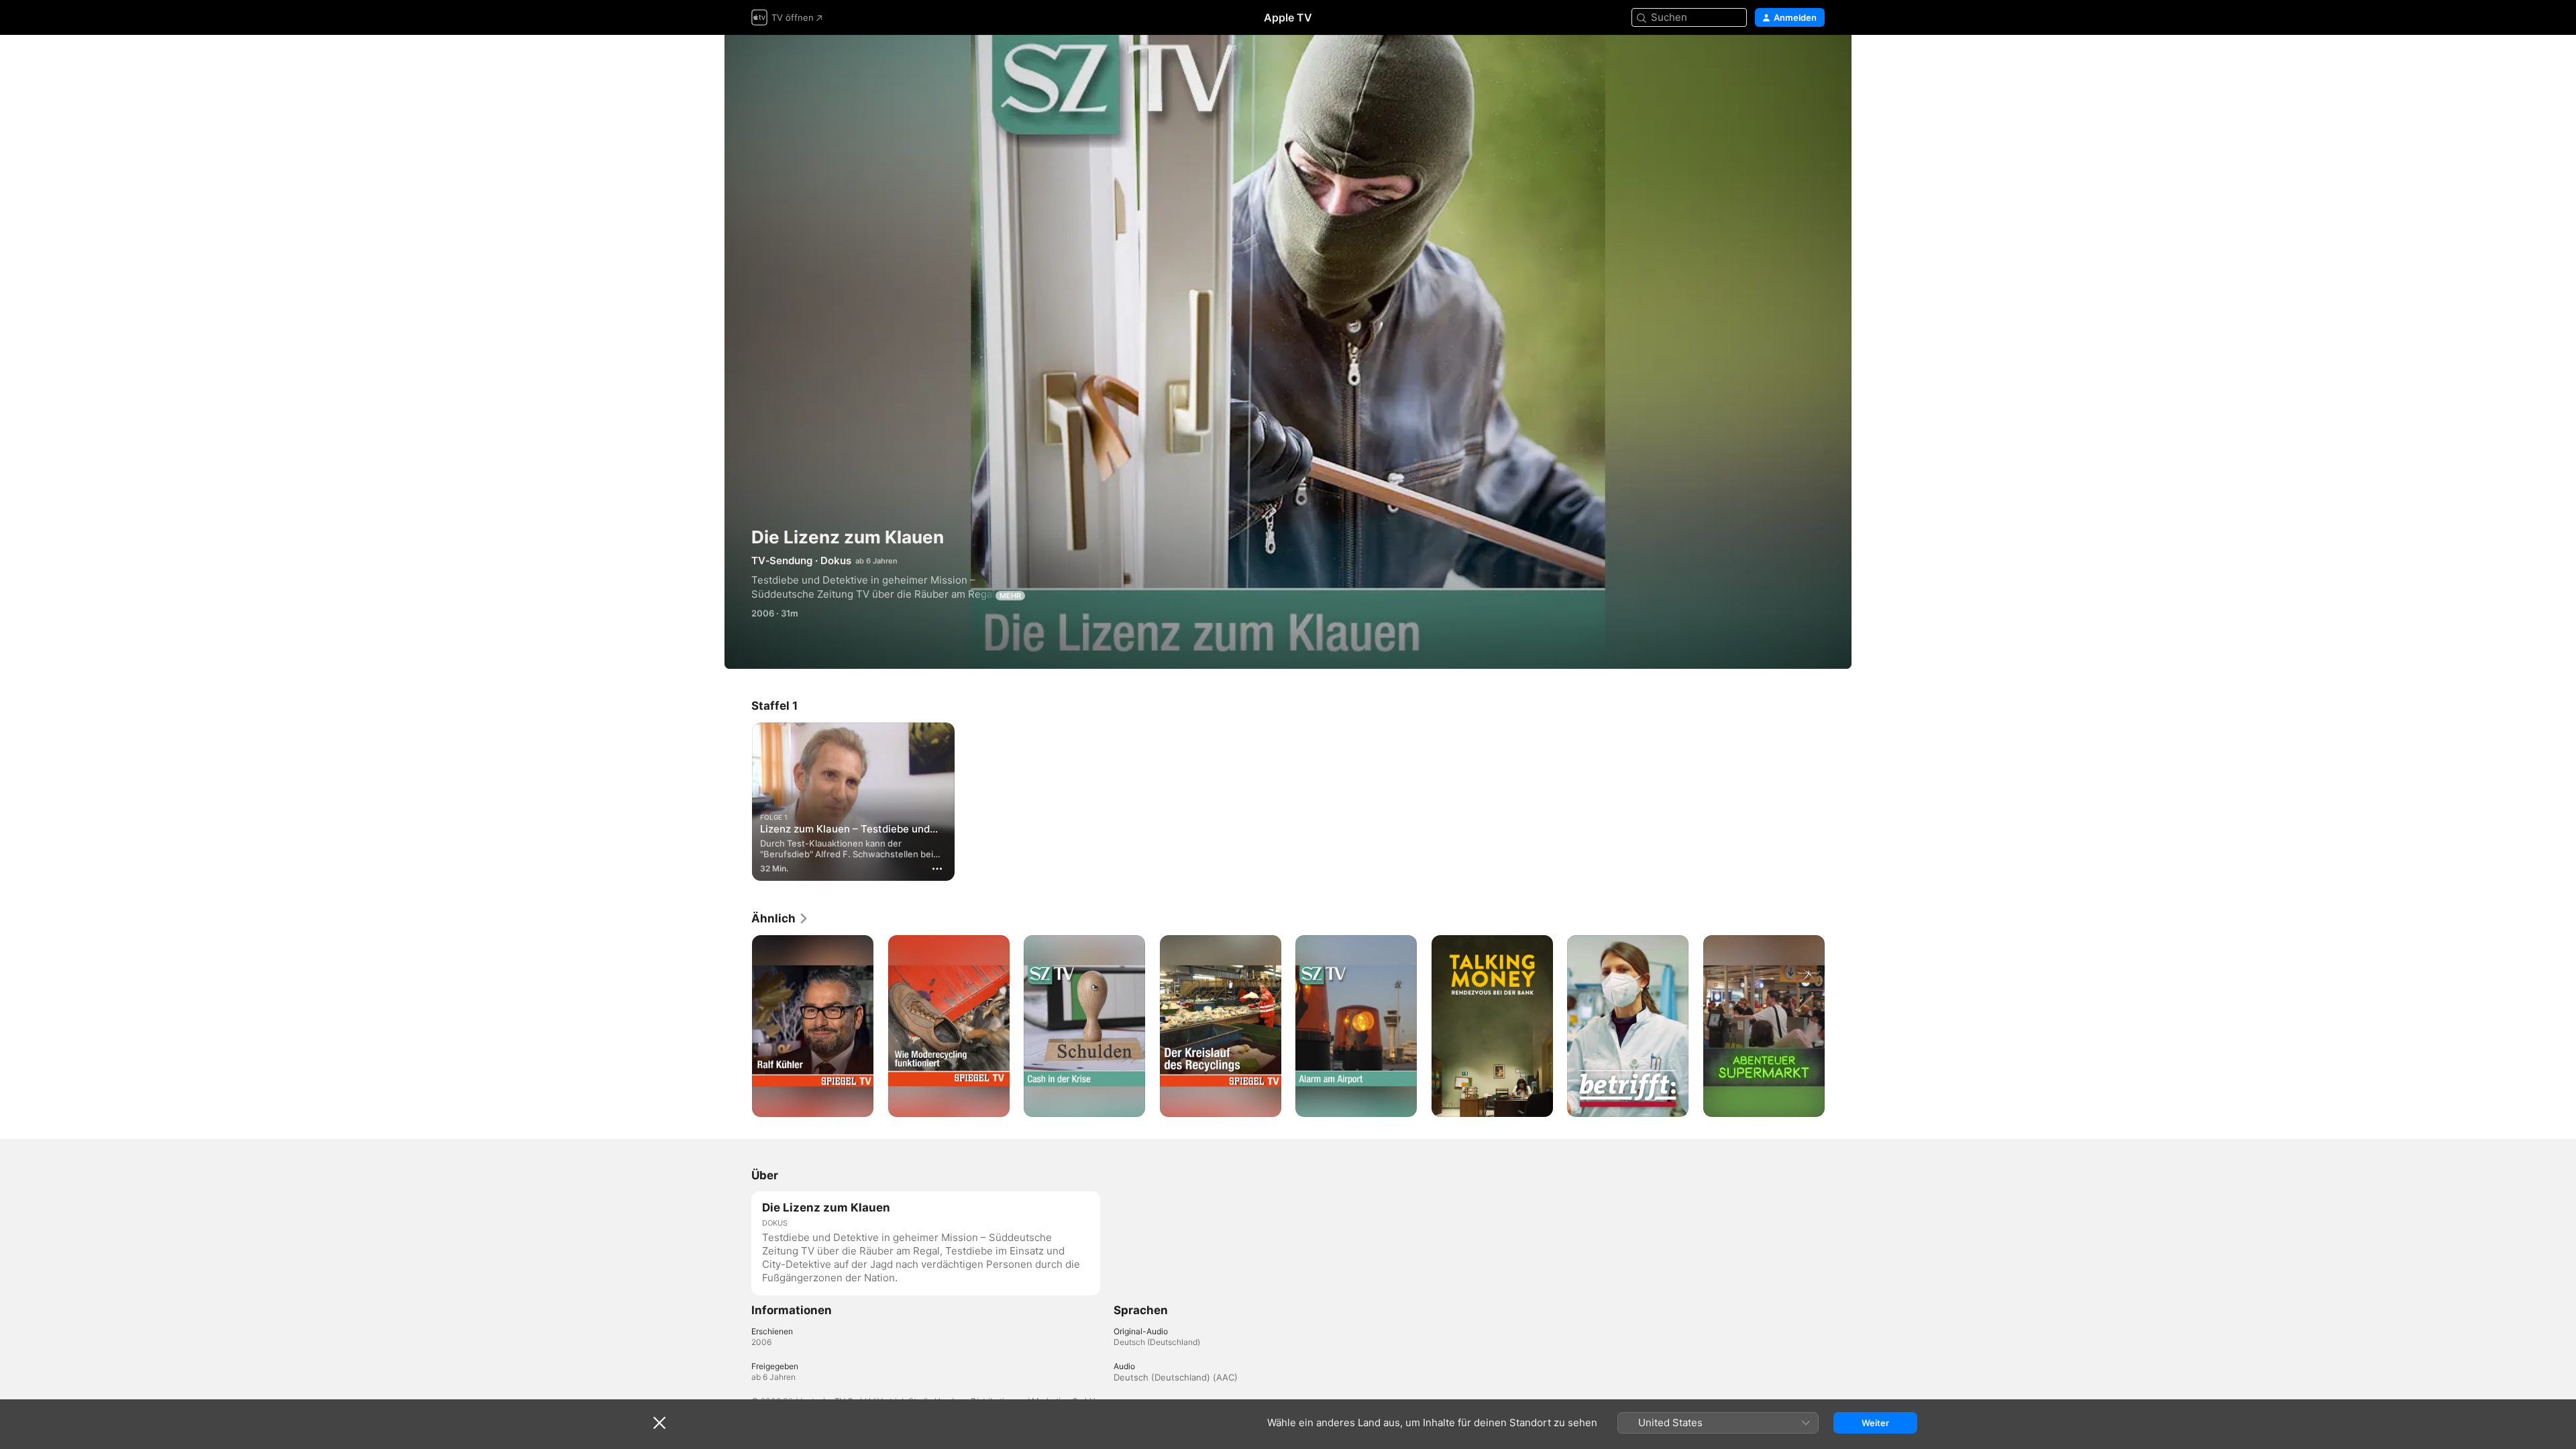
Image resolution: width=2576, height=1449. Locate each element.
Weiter (1875, 1423)
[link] (780, 918)
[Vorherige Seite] (738, 1026)
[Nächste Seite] (1838, 1026)
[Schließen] (659, 1423)
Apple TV (1288, 17)
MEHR (1010, 596)
